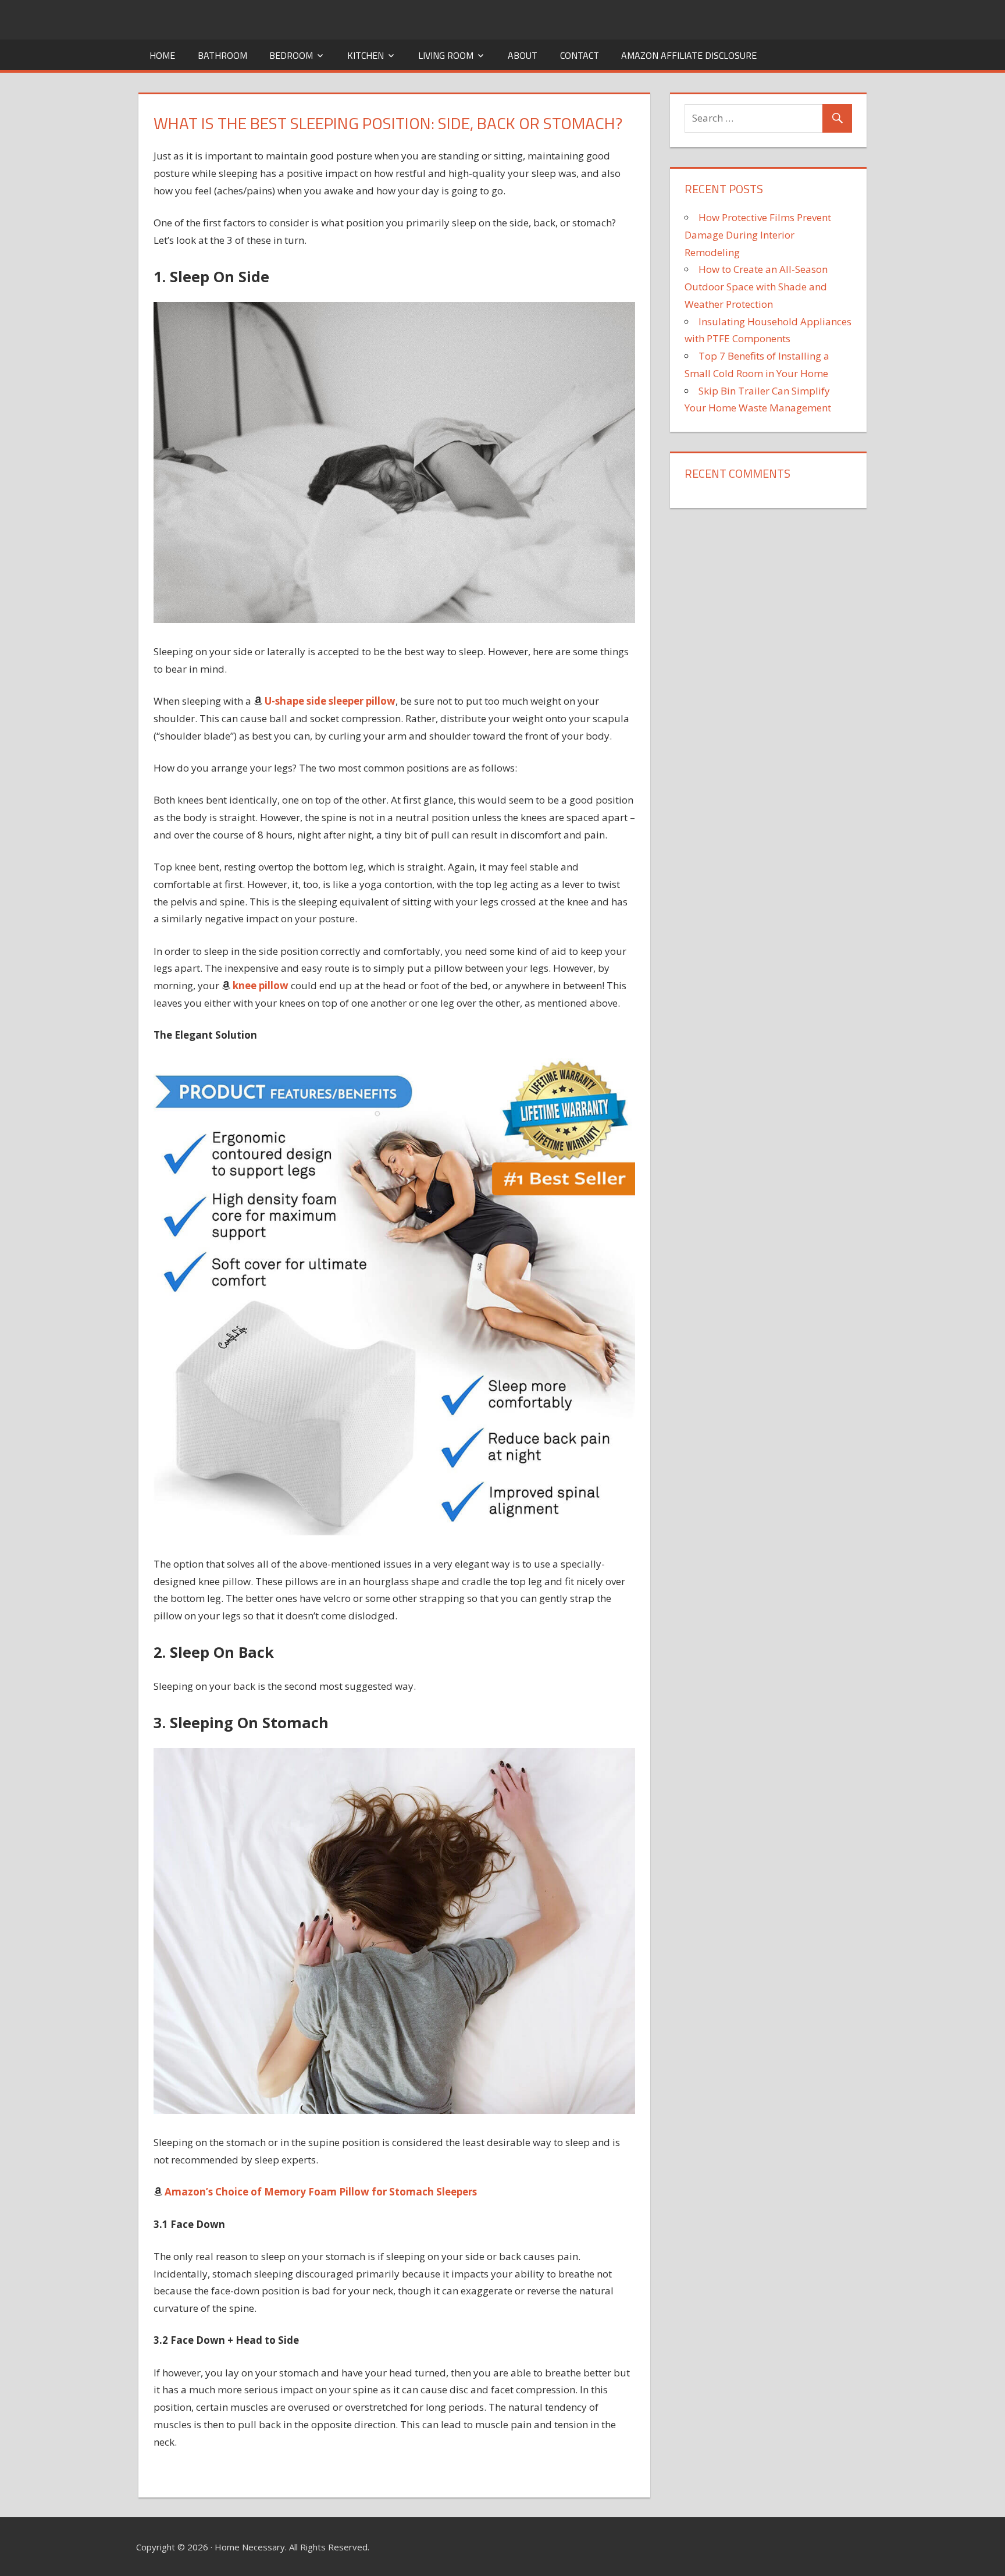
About (523, 55)
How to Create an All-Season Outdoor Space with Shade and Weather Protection (756, 287)
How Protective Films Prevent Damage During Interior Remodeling (758, 235)
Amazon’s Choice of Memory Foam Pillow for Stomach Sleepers (321, 2192)
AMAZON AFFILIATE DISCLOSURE (689, 55)
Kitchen (366, 55)
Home (162, 55)
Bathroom (222, 55)
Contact (580, 55)
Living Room (446, 55)
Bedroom (291, 55)
